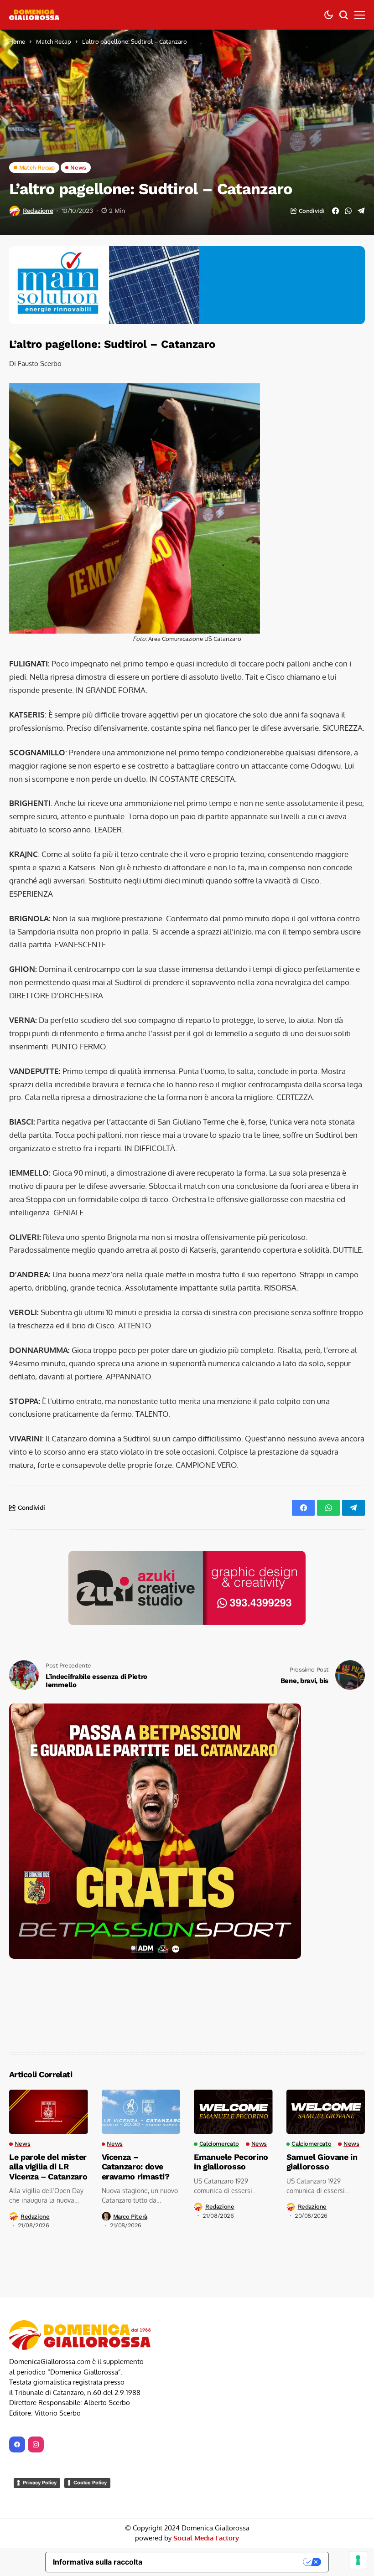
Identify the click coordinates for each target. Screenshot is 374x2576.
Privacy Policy (40, 2408)
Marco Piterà (130, 2142)
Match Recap (54, 41)
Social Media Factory (206, 2464)
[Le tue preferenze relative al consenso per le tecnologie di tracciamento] (358, 2560)
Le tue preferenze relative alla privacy (227, 2488)
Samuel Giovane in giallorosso (322, 2088)
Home (17, 41)
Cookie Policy (90, 2408)
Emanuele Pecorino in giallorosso (231, 2088)
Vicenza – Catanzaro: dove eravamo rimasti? (136, 2092)
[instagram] (36, 2370)
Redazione (38, 211)
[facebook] (17, 2370)
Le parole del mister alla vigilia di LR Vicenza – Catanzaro (48, 2092)
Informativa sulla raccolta (98, 2488)
